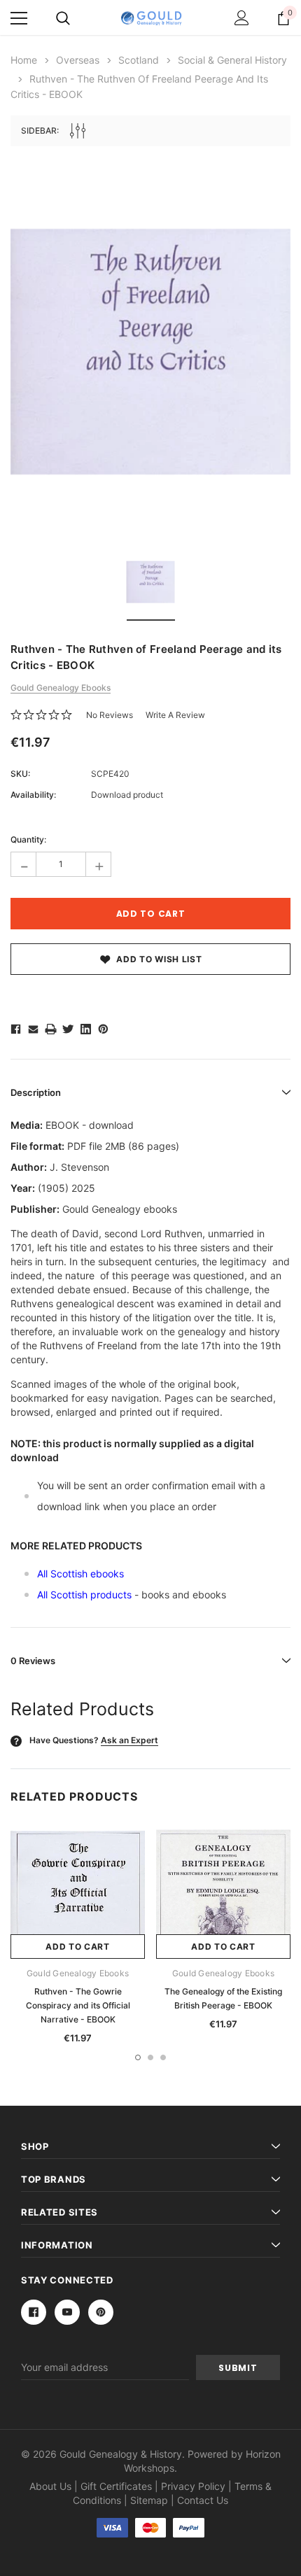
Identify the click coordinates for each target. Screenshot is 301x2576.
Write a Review (175, 715)
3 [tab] (163, 2057)
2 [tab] (150, 2057)
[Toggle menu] (19, 18)
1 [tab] (138, 2057)
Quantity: (28, 839)
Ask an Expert (129, 1740)
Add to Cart (78, 1947)
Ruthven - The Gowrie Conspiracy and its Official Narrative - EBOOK (78, 2005)
